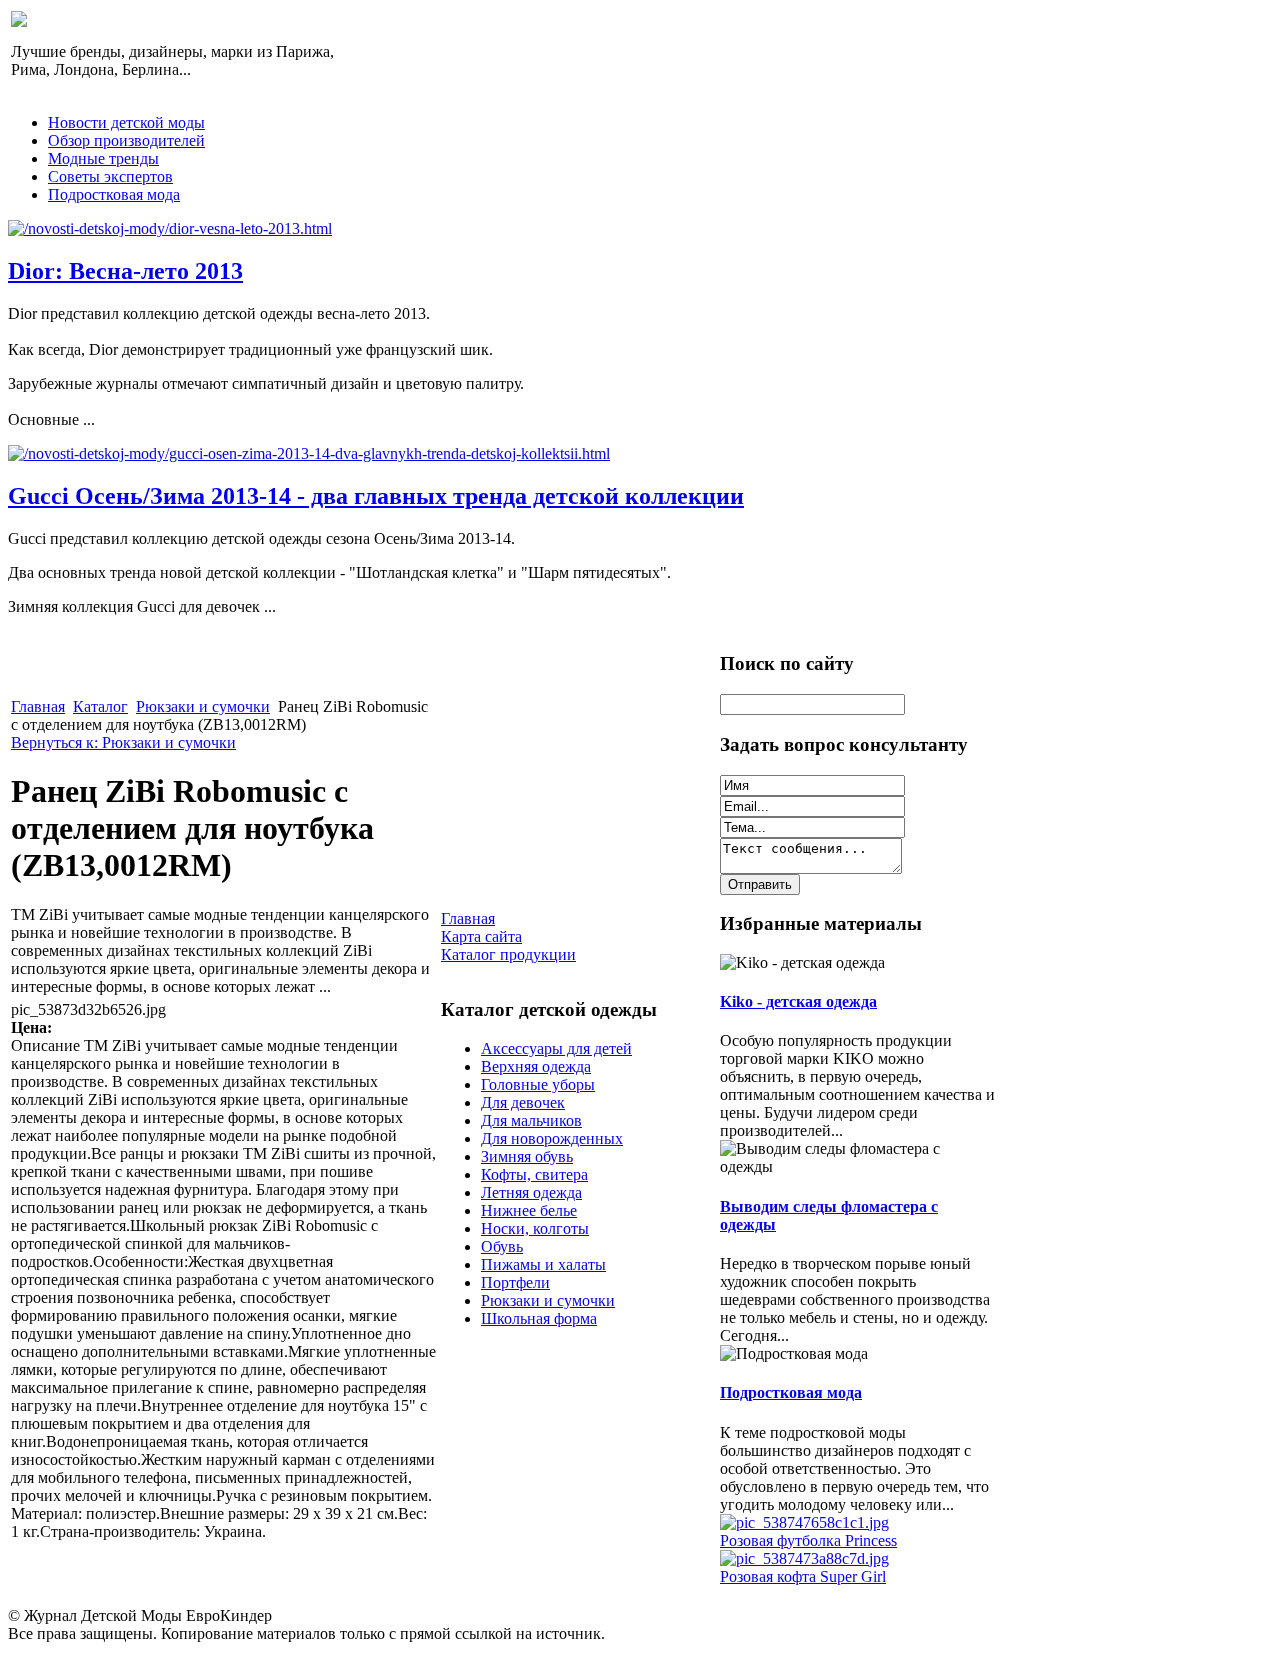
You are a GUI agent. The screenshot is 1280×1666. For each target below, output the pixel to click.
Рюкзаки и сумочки (203, 706)
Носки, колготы (535, 1228)
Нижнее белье (529, 1210)
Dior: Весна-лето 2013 (125, 271)
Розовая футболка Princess (808, 1540)
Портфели (515, 1282)
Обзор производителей (126, 140)
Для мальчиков (531, 1120)
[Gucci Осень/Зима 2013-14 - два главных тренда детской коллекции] (309, 453)
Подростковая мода (114, 194)
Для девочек (523, 1102)
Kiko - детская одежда (798, 1001)
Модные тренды (103, 158)
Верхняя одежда (536, 1066)
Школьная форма (539, 1318)
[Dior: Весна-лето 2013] (170, 228)
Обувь (502, 1246)
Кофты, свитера (534, 1174)
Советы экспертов (110, 176)
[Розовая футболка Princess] (804, 1522)
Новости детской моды (126, 122)
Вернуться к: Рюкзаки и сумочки (123, 742)
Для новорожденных (552, 1138)
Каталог (100, 706)
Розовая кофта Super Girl (803, 1576)
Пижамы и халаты (543, 1264)
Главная (38, 706)
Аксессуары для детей (556, 1048)
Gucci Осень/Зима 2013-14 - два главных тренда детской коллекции (376, 496)
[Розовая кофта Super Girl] (804, 1558)
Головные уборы (538, 1084)
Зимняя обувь (527, 1156)
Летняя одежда (531, 1192)
